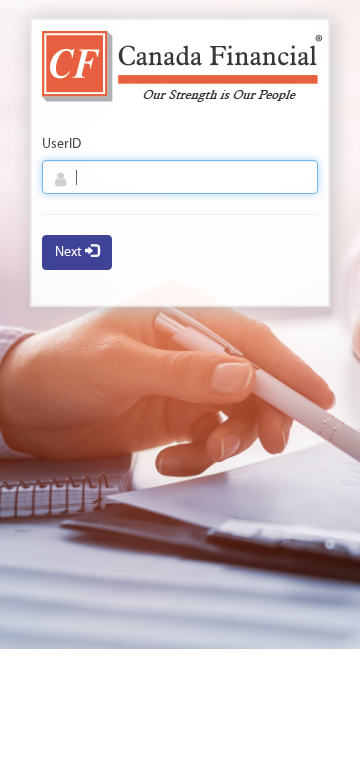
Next (70, 252)
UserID (61, 144)
